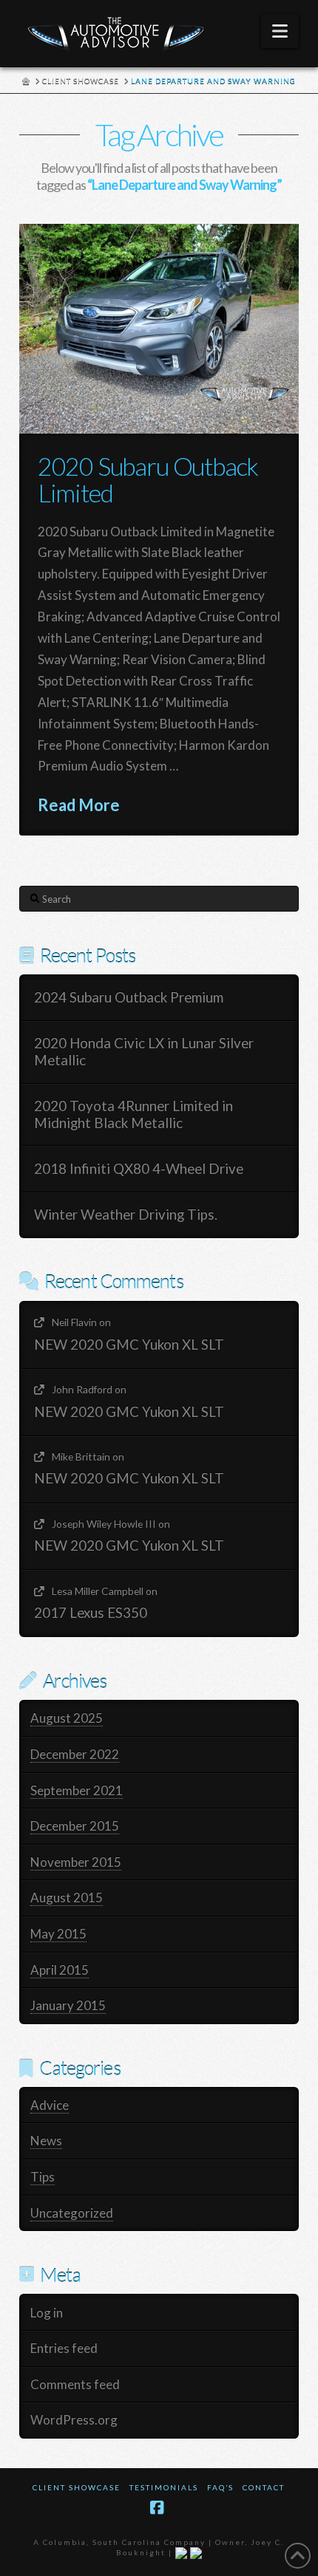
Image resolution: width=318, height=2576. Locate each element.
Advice (50, 2105)
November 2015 (76, 1862)
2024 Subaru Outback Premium (129, 997)
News (46, 2141)
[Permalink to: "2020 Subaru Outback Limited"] (159, 329)
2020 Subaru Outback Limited (148, 479)
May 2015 (58, 1934)
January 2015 (68, 2005)
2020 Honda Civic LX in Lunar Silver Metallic (144, 1052)
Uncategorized (72, 2213)
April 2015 (60, 1970)
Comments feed (75, 2384)
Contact (264, 2487)
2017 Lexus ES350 (91, 1613)
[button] (280, 31)
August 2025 (67, 1718)
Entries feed (64, 2348)
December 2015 (75, 1826)
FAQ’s (220, 2487)
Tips (43, 2177)
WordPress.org (74, 2420)
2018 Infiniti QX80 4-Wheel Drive (139, 1169)
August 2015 (67, 1897)
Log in (47, 2313)
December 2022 (75, 1754)
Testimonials (164, 2487)
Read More (79, 805)
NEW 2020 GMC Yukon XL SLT (129, 1345)
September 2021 (77, 1790)
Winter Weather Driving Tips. (126, 1214)
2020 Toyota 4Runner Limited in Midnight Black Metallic (133, 1114)
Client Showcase (77, 2487)
